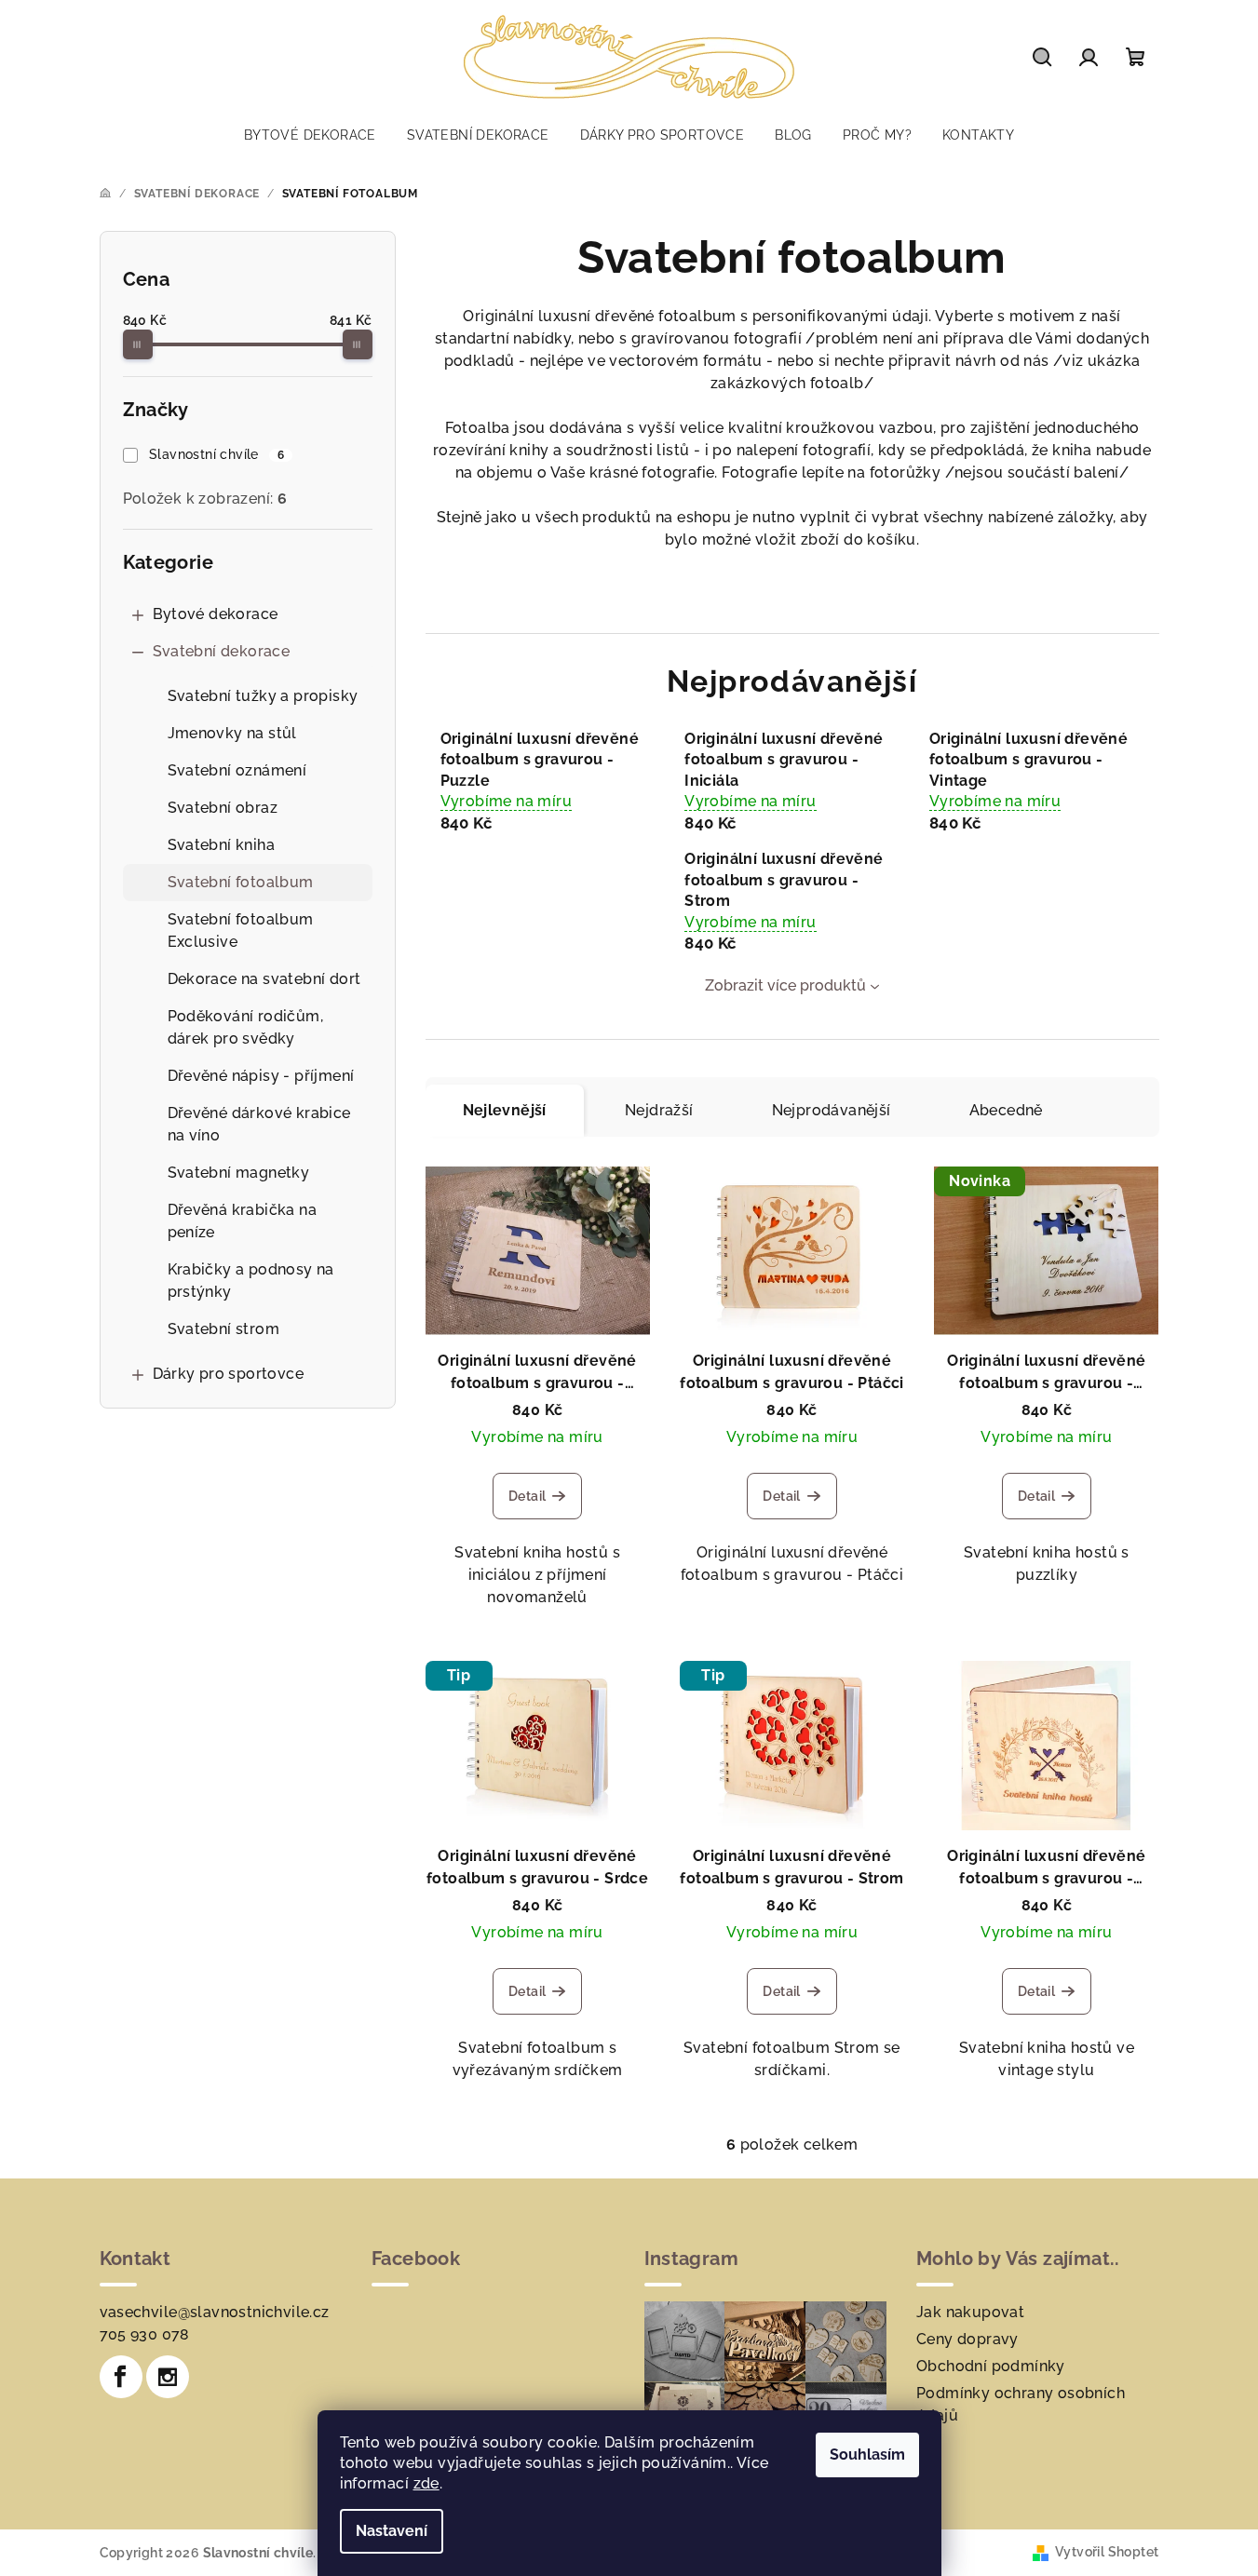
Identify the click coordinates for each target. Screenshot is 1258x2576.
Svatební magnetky (239, 1173)
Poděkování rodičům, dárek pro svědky (246, 1027)
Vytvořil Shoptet (1107, 2552)
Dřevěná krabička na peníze (243, 1221)
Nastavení (392, 2531)
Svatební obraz (223, 808)
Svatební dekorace (222, 651)
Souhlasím (867, 2455)
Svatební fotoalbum (241, 882)
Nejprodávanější (832, 1110)
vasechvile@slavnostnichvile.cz (215, 2312)
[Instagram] (168, 2377)
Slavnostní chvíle (216, 454)
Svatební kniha (222, 845)
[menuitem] (310, 135)
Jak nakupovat (970, 2312)
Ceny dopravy (967, 2339)
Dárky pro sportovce (229, 1374)
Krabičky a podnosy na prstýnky (251, 1281)
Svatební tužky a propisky (263, 696)
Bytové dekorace (216, 614)
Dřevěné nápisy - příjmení (261, 1076)
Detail (527, 1496)
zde (426, 2483)
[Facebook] (121, 2377)
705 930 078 (145, 2334)
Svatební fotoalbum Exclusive (241, 931)
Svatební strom (224, 1329)
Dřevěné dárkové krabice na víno (259, 1124)
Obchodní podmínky (991, 2366)
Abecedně (1006, 1110)
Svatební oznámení (237, 770)
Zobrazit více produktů (785, 985)
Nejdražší (659, 1110)
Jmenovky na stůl (232, 733)
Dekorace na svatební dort (264, 979)
